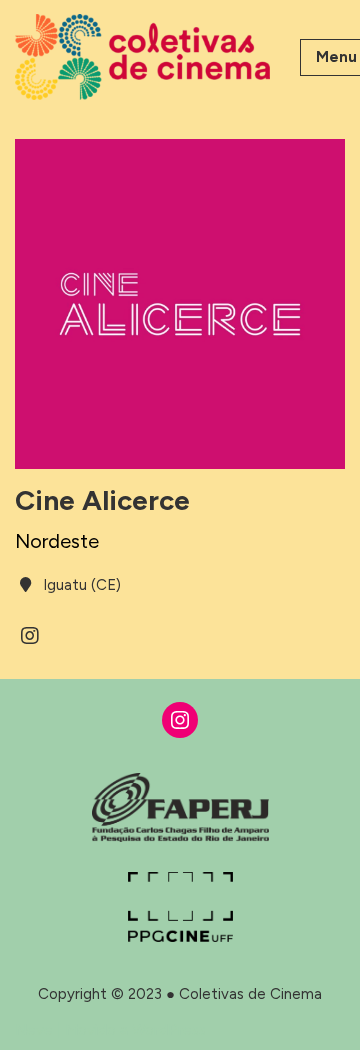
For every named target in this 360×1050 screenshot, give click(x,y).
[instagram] (30, 636)
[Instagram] (180, 720)
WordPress (169, 1030)
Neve (34, 1030)
